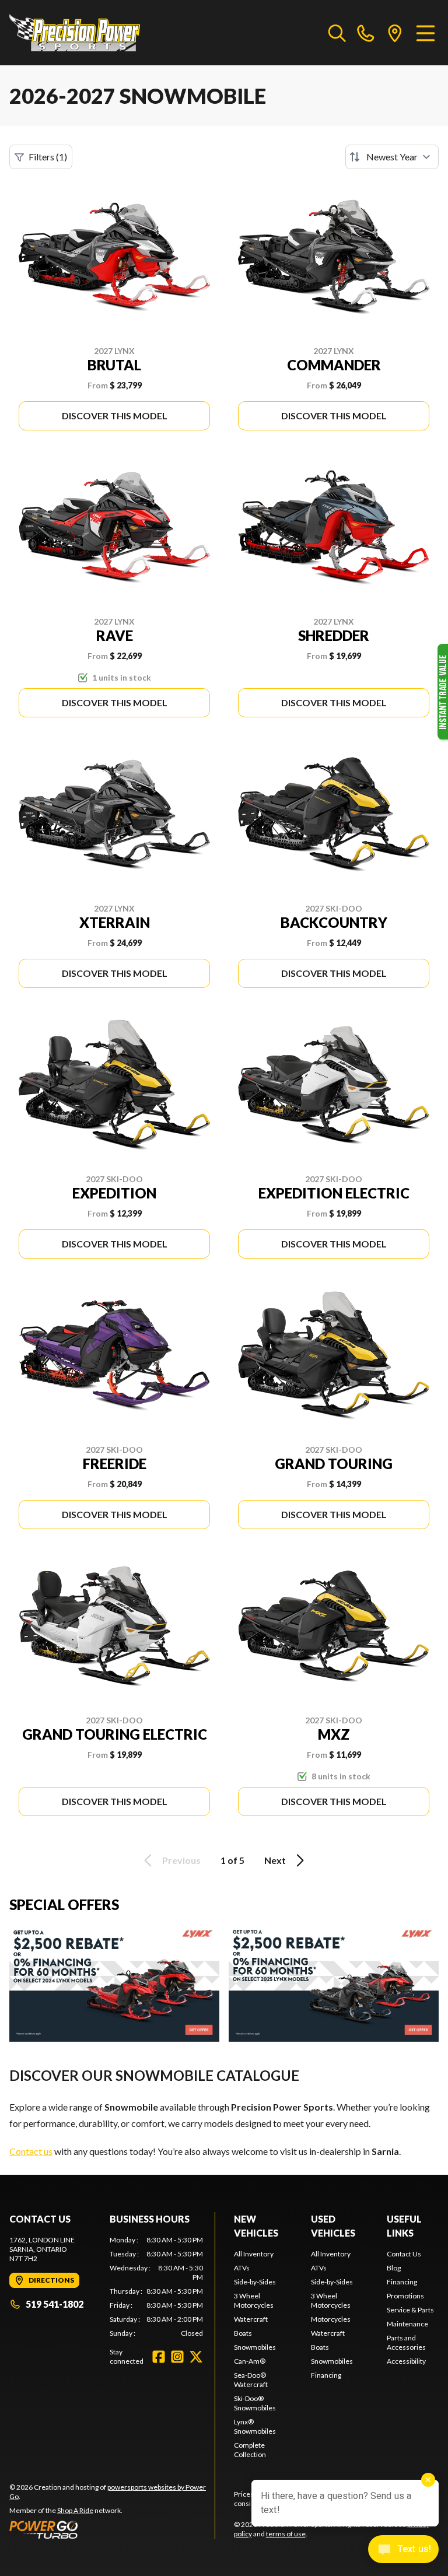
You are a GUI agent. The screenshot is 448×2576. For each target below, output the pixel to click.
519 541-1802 (55, 2304)
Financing (326, 2375)
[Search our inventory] (337, 33)
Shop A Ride (75, 2510)
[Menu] (426, 33)
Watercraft (251, 2319)
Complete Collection (250, 2450)
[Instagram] (177, 2357)
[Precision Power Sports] (75, 33)
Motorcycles (331, 2319)
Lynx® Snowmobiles (255, 2426)
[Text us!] (403, 2550)
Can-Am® (250, 2361)
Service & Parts (410, 2310)
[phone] (366, 33)
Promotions (405, 2296)
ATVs (242, 2268)
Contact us (31, 2151)
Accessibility (406, 2361)
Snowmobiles (255, 2347)
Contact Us (404, 2254)
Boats (243, 2333)
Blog (394, 2268)
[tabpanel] (156, 2287)
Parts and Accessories (406, 2342)
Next (275, 1860)
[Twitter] (196, 2357)
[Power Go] (112, 2529)
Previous (181, 1860)
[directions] (395, 33)
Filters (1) (48, 157)
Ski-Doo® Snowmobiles (255, 2403)
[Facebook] (159, 2357)
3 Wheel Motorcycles (254, 2300)
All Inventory (254, 2254)
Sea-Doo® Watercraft (251, 2380)
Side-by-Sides (255, 2282)
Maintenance (407, 2324)
